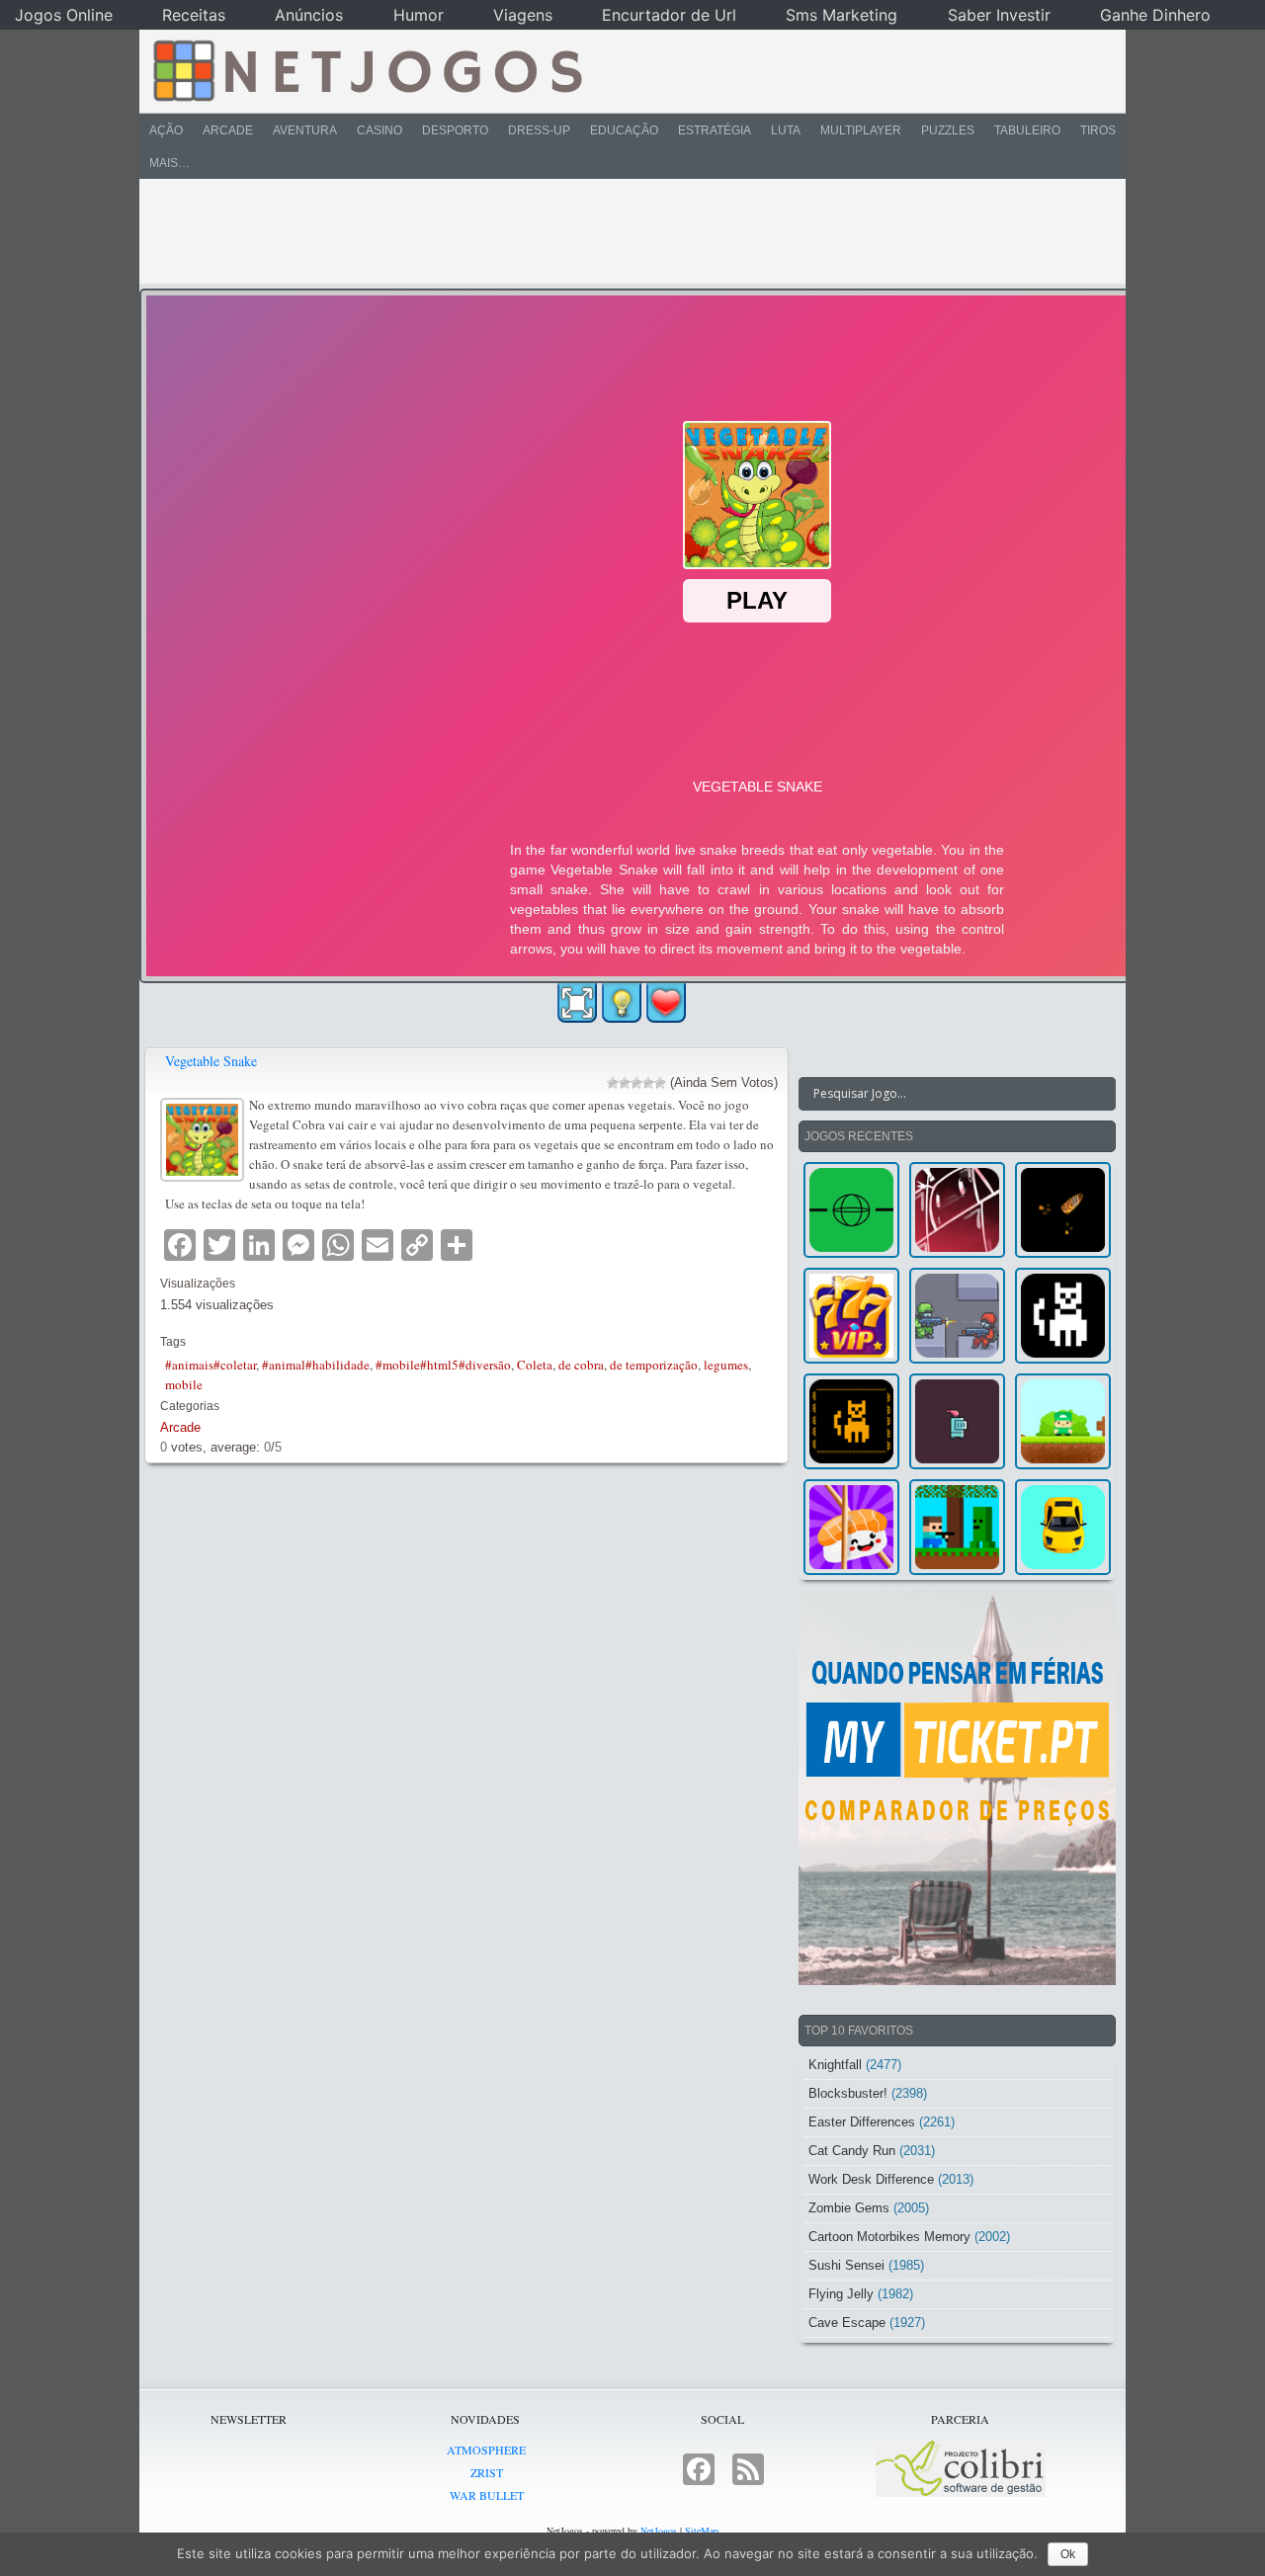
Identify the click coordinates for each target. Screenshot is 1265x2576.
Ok (1068, 2554)
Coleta (535, 1365)
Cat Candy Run (852, 2151)
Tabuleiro (1027, 130)
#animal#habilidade (316, 1365)
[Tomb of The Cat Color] (1063, 1316)
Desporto (455, 130)
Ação (166, 130)
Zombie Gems (849, 2208)
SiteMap (702, 2531)
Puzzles (948, 130)
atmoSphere (486, 2450)
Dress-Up (539, 130)
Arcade (228, 130)
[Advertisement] (619, 231)
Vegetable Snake (211, 1061)
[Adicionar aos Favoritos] (666, 1002)
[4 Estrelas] (648, 1083)
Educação (624, 130)
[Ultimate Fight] (957, 1316)
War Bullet (487, 2495)
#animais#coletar (211, 1365)
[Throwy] (1063, 1421)
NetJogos (659, 2531)
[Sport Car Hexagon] (1063, 1527)
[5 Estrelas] (660, 1083)
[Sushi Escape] (851, 1527)
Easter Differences (862, 2122)
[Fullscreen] (577, 1003)
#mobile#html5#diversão (443, 1365)
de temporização (654, 1365)
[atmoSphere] (851, 1210)
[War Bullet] (1063, 1210)
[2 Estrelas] (625, 1083)
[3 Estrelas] (636, 1083)
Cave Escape (847, 2323)
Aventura (305, 130)
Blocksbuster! (848, 2093)
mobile (184, 1384)
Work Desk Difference (871, 2179)
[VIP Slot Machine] (851, 1316)
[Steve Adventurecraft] (957, 1527)
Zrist (487, 2472)
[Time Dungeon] (957, 1421)
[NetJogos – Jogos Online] (366, 69)
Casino (379, 130)
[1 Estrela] (613, 1083)
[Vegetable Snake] (205, 1137)
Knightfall (835, 2065)
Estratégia (715, 130)
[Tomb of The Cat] (851, 1421)
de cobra (581, 1365)
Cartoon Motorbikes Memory (889, 2237)
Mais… (169, 163)
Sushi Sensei (846, 2265)
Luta (786, 130)
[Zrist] (957, 1210)
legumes (726, 1365)
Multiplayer (861, 130)
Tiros (1098, 130)
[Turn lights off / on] (622, 1003)
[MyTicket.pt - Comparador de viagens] (957, 1787)
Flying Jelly (841, 2294)
